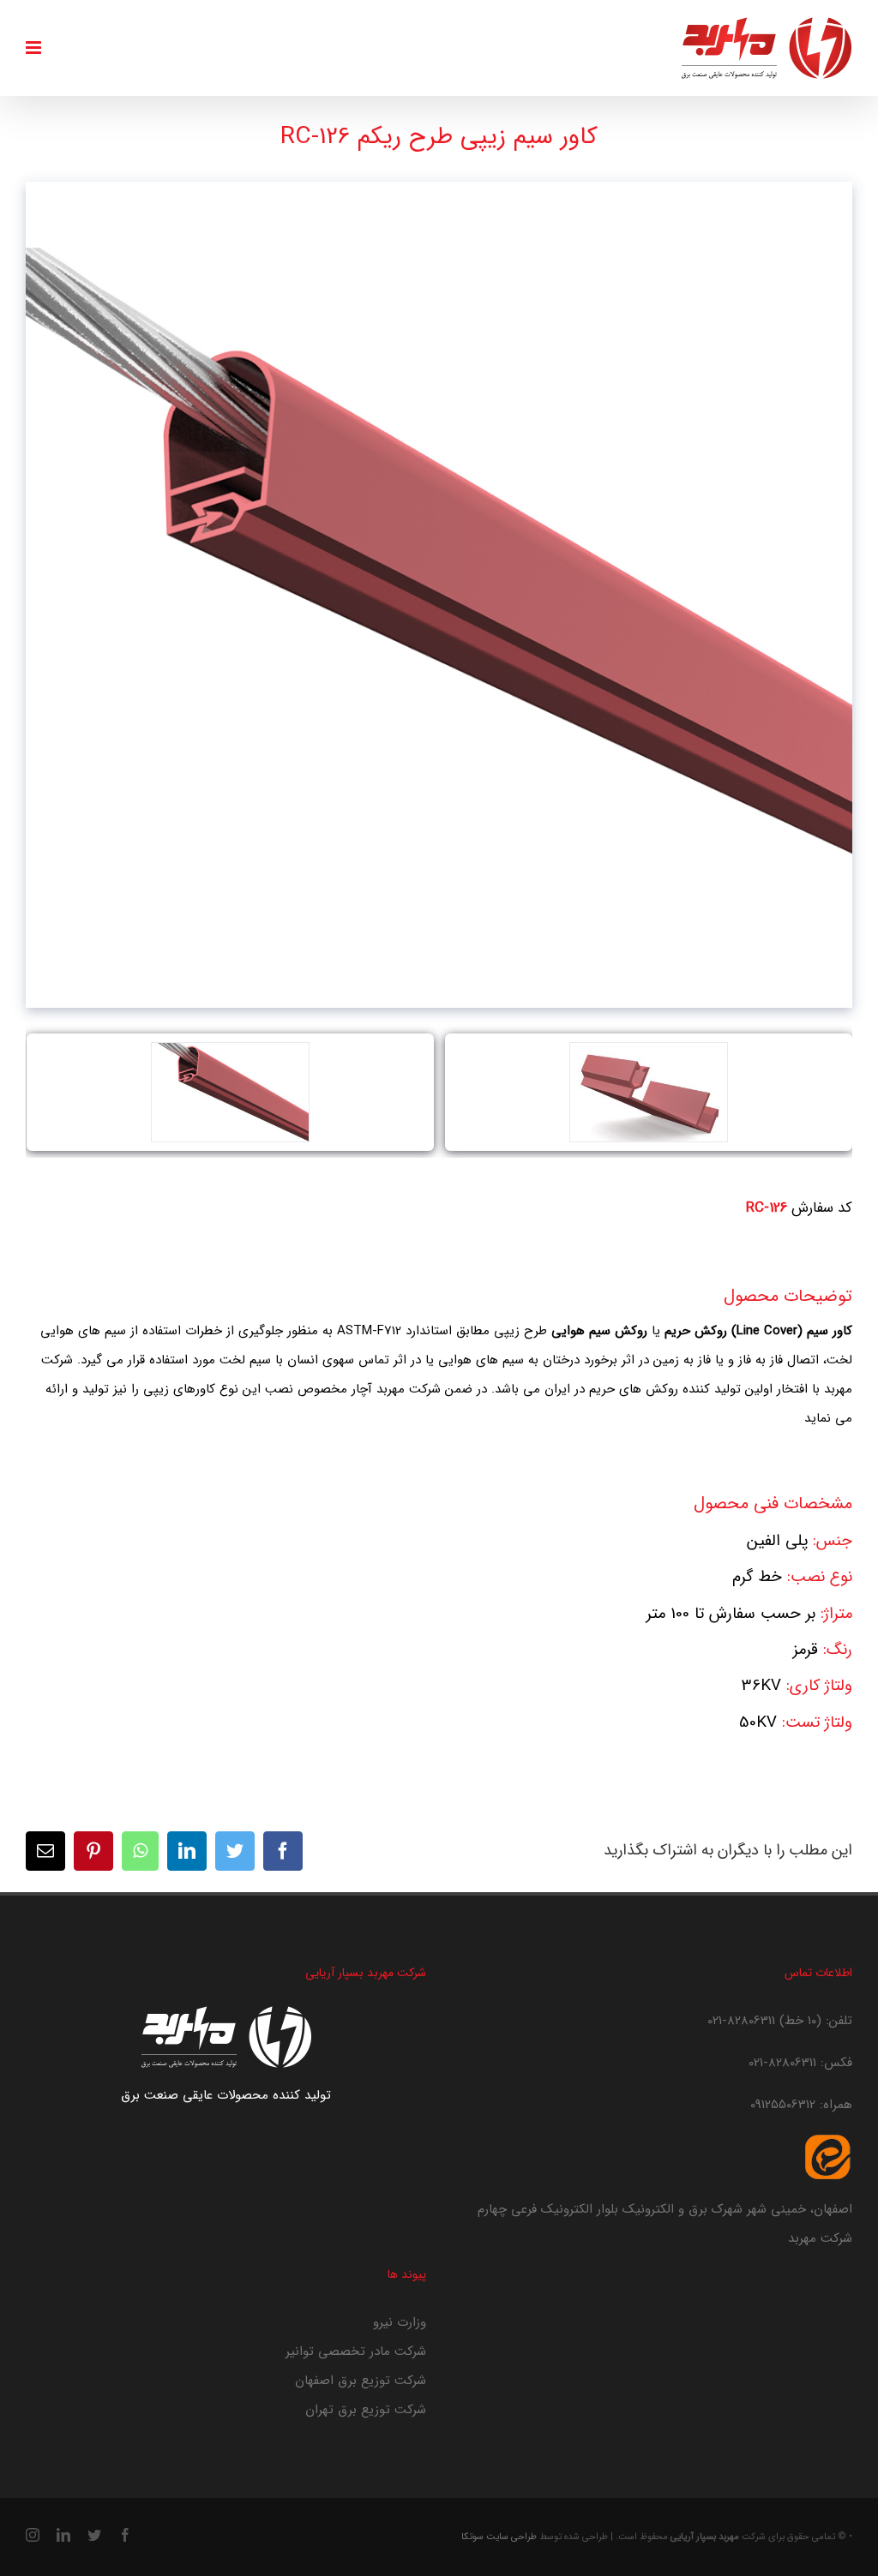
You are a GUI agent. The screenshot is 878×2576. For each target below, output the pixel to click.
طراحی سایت (511, 2537)
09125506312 (783, 2105)
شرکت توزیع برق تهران (366, 2410)
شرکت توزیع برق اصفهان (361, 2381)
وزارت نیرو (400, 2322)
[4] (230, 1092)
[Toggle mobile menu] (35, 48)
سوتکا (472, 2537)
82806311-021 (741, 2021)
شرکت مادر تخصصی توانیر (356, 2351)
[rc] (648, 1092)
